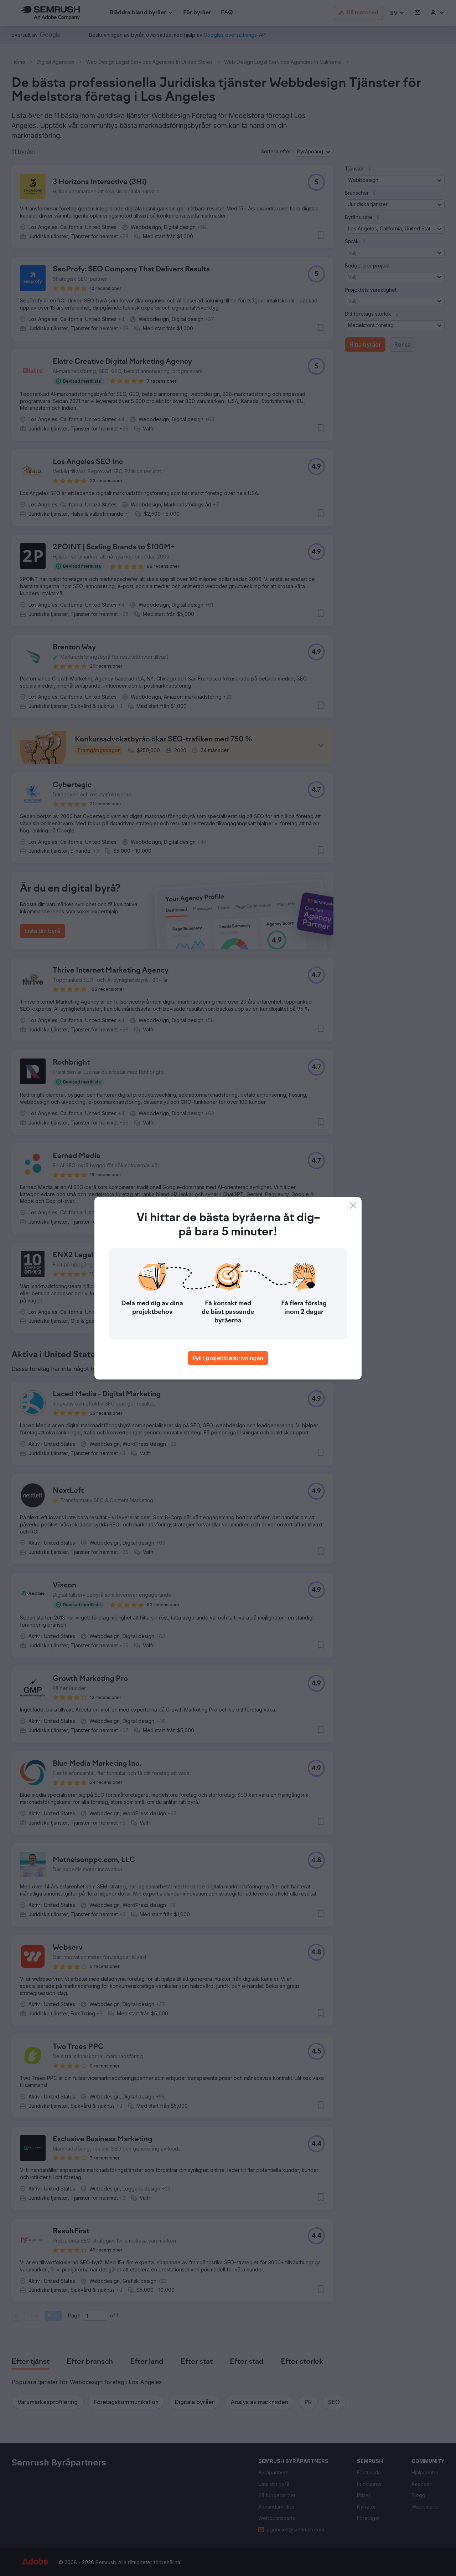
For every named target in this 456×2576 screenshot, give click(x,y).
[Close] (353, 1205)
